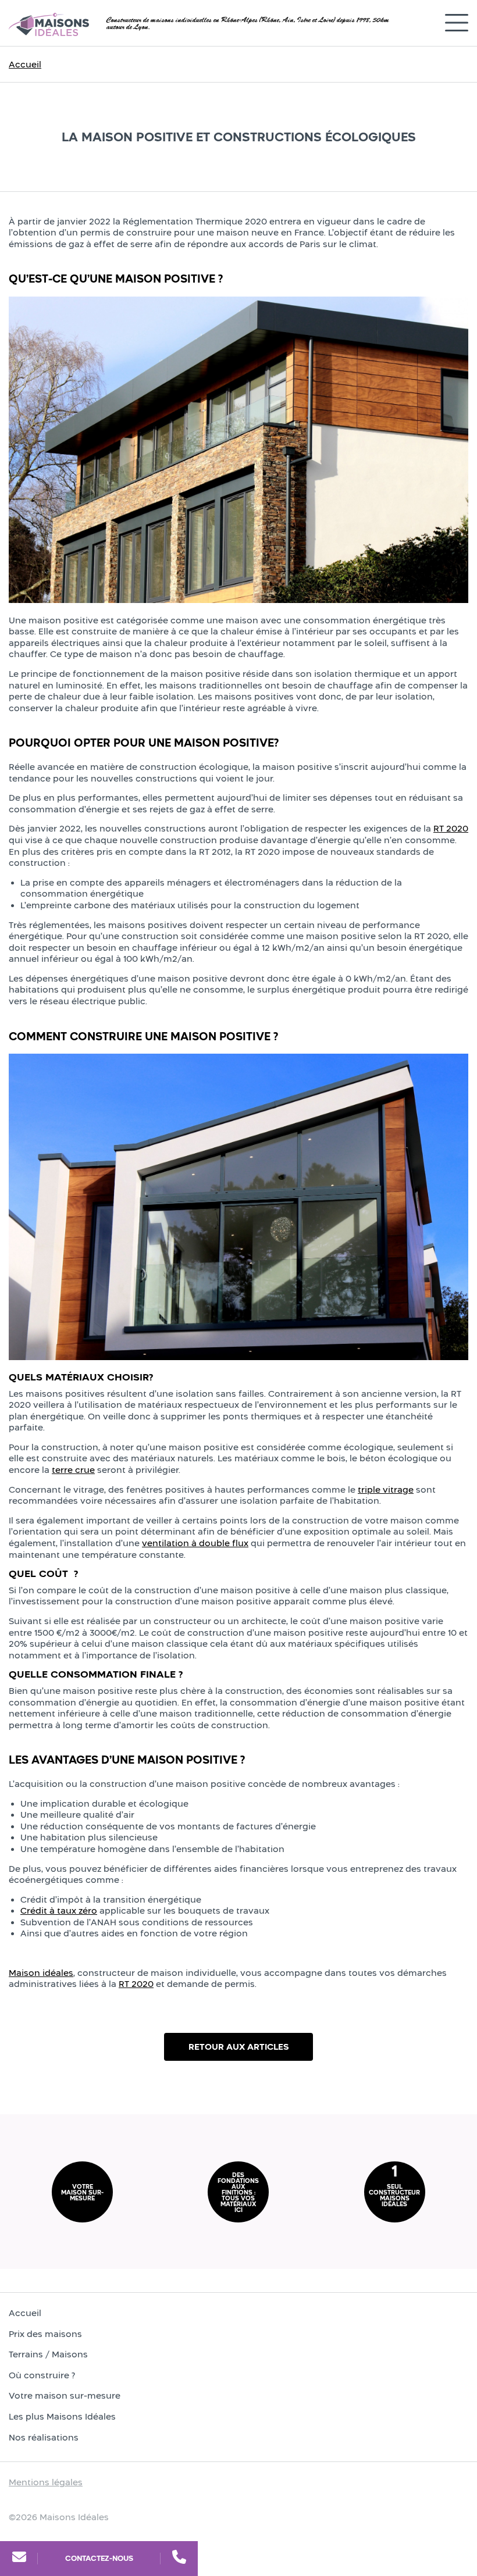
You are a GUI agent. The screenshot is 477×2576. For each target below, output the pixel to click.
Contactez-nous (99, 2558)
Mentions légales (46, 2482)
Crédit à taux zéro (59, 1910)
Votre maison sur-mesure (65, 2395)
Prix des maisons (45, 2334)
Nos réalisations (44, 2437)
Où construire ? (42, 2375)
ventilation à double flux (195, 1543)
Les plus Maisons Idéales (62, 2416)
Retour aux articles (238, 2047)
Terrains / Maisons (48, 2354)
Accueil (25, 64)
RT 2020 (451, 828)
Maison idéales (41, 1973)
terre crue (73, 1470)
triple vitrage (386, 1489)
